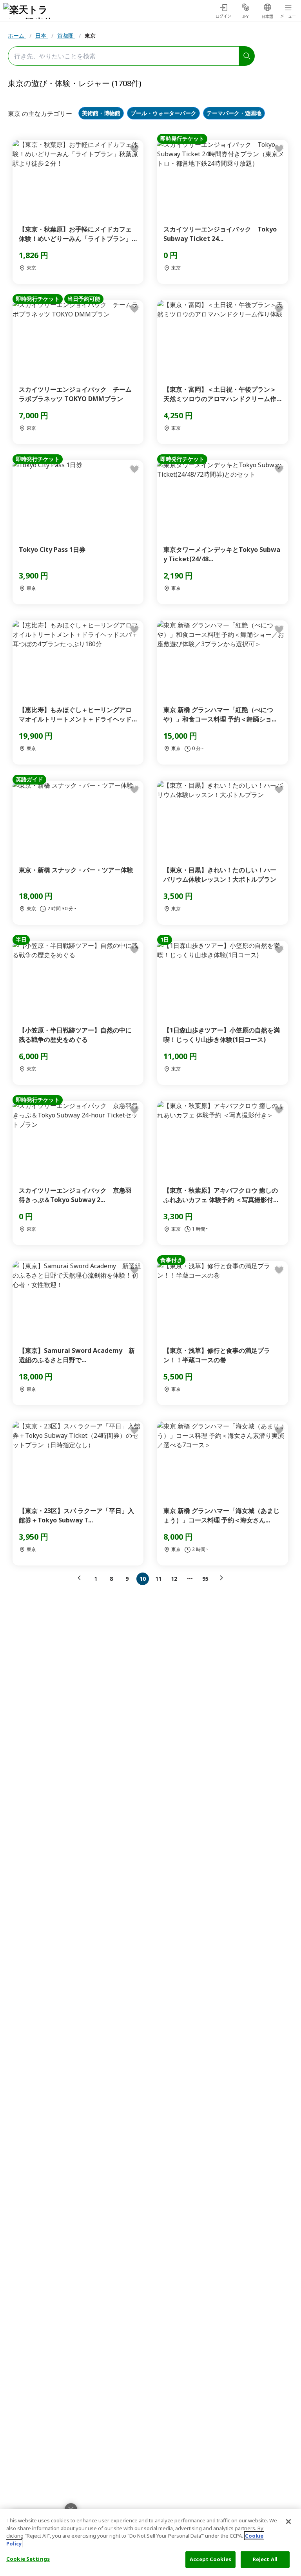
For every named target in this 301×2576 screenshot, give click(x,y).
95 (205, 1579)
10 (143, 1579)
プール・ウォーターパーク (163, 113)
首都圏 (66, 35)
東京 (90, 35)
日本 (42, 35)
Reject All (265, 2559)
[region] (150, 2543)
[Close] (288, 2522)
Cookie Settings (28, 2559)
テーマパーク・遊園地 (234, 113)
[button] (81, 1578)
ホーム (17, 35)
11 (158, 1579)
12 (174, 1579)
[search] (247, 56)
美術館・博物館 (101, 113)
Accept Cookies (210, 2559)
